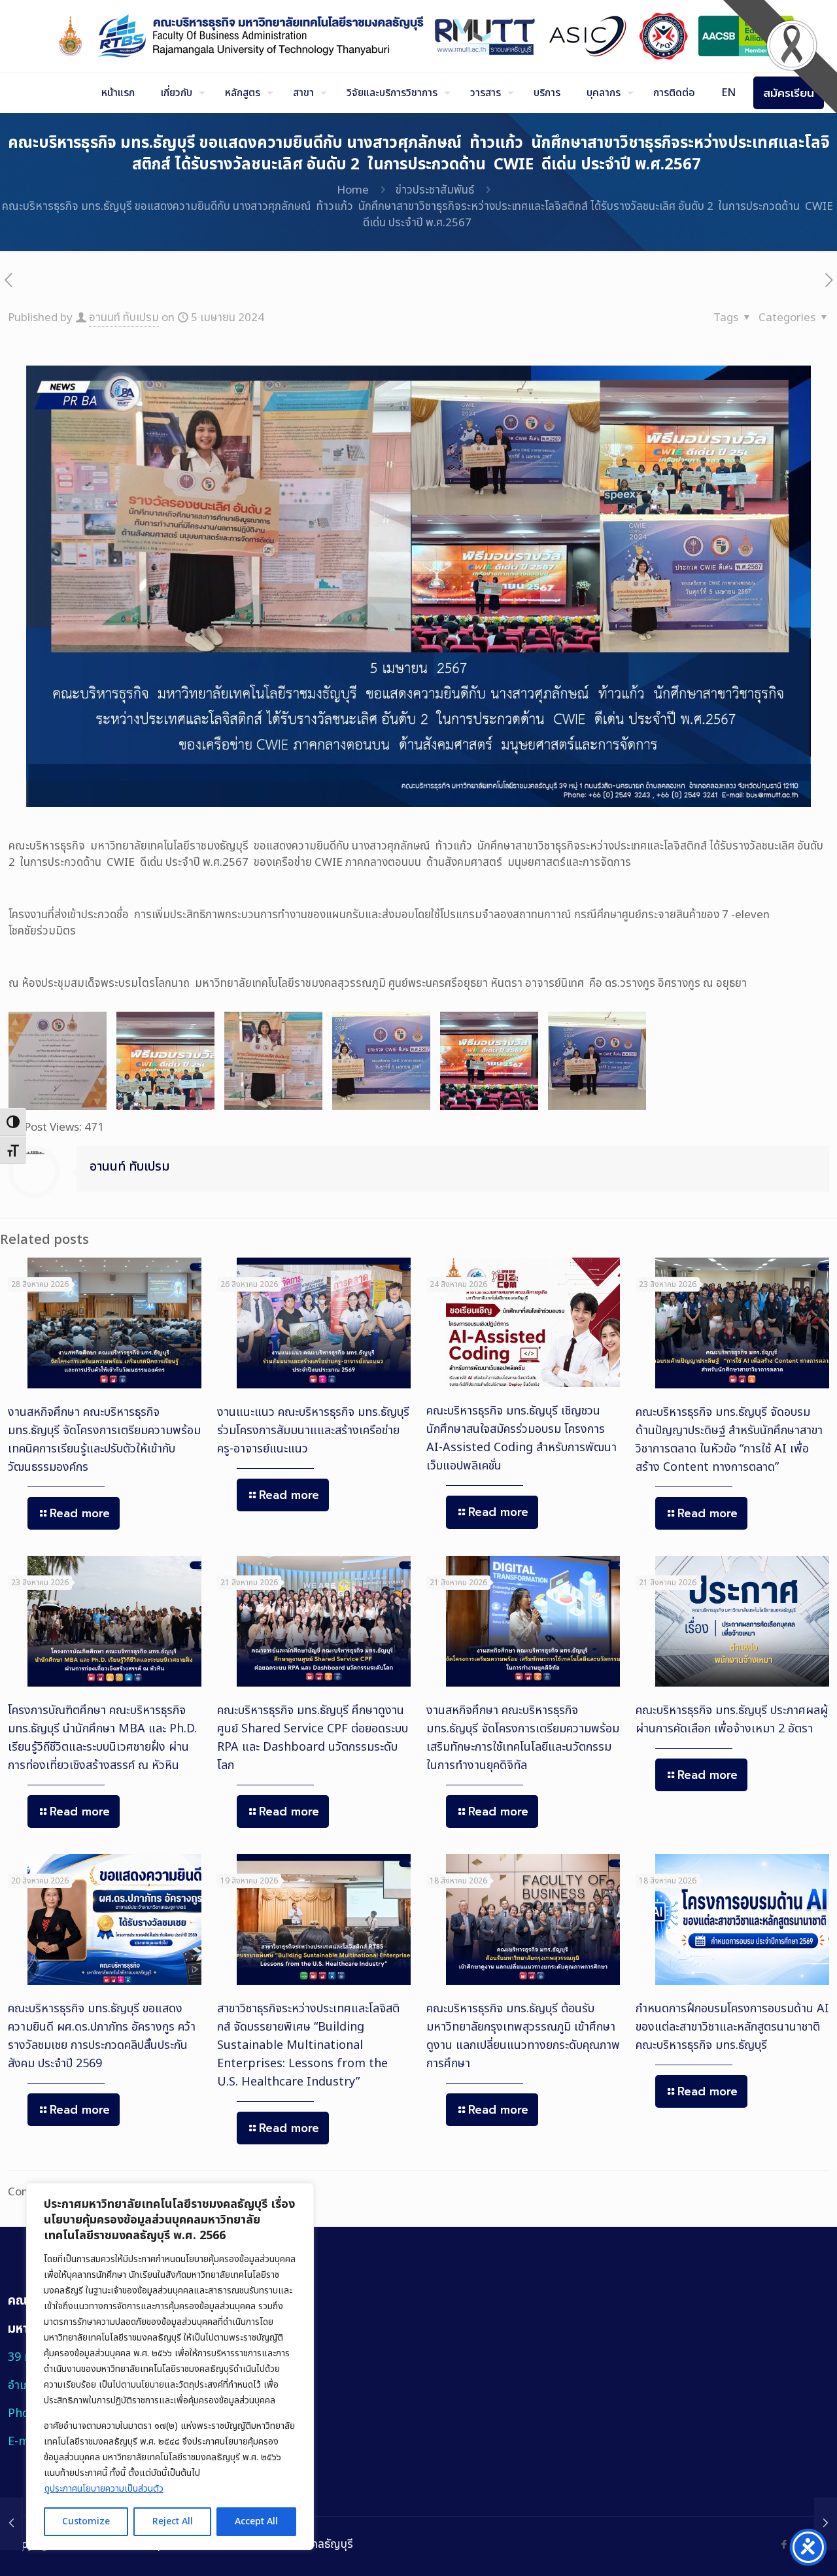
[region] (170, 2366)
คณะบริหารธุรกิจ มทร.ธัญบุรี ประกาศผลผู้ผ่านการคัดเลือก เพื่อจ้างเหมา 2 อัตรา (732, 1720)
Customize (86, 2521)
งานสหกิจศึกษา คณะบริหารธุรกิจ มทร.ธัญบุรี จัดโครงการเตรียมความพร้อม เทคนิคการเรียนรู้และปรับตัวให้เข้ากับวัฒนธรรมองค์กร (104, 1440)
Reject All (173, 2521)
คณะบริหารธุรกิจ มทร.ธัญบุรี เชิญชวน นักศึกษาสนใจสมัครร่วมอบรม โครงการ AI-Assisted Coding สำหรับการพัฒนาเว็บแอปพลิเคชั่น (521, 1438)
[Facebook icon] (784, 2545)
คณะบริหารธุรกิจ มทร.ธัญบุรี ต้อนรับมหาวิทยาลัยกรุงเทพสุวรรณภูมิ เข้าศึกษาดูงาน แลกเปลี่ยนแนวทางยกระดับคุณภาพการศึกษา (523, 2036)
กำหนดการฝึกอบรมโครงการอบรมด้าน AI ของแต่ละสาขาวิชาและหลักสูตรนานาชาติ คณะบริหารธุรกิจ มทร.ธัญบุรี (732, 2027)
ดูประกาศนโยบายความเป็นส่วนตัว (104, 2489)
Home (353, 190)
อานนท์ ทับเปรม (124, 318)
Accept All (256, 2521)
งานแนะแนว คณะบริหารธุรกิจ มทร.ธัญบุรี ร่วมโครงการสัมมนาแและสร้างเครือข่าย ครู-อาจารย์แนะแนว (313, 1431)
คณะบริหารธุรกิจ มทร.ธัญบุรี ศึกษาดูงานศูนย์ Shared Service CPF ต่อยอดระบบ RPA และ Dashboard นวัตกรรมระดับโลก (313, 1738)
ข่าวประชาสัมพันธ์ (435, 190)
